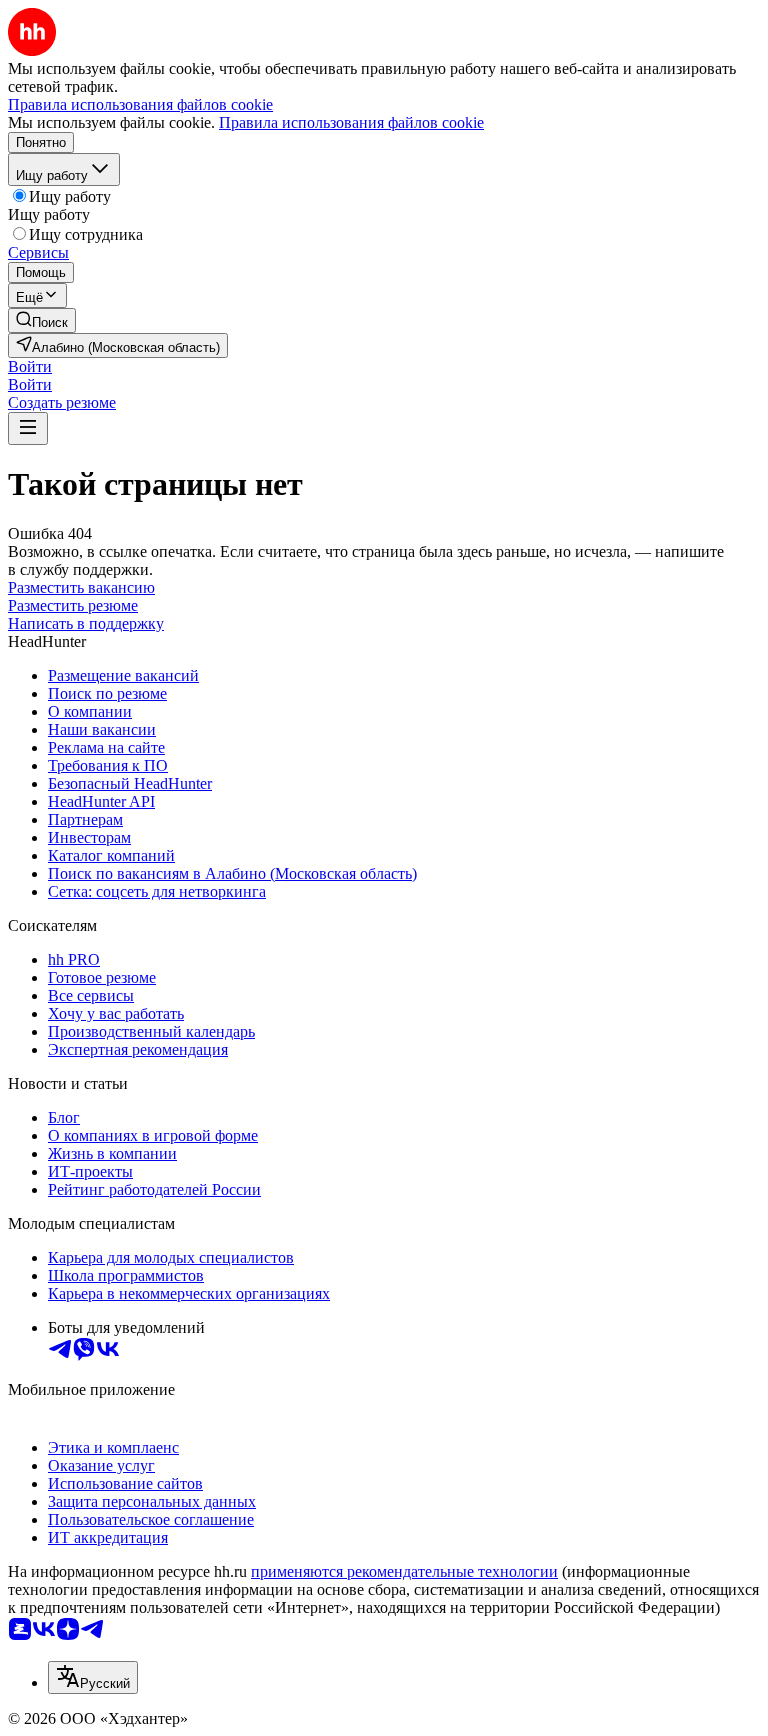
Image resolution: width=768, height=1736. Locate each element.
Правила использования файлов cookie (351, 122)
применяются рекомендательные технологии (404, 1571)
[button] (30, 366)
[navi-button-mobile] (28, 428)
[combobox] (93, 1677)
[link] (42, 320)
